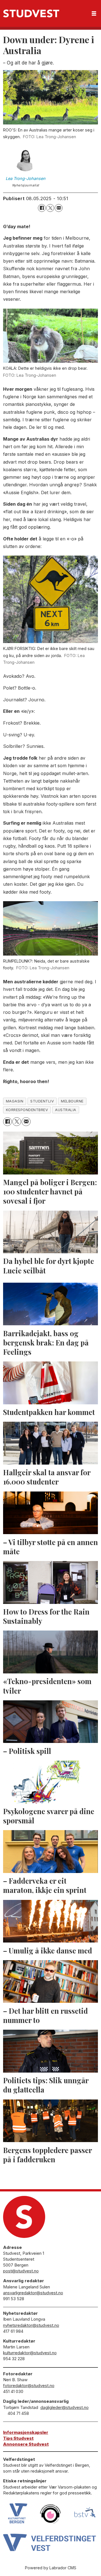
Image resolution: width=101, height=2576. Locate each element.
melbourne (72, 1101)
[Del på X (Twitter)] (50, 208)
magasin (15, 1101)
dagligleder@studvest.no (65, 2407)
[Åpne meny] (94, 14)
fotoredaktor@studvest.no (29, 2386)
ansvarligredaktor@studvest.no (33, 2293)
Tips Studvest (18, 2438)
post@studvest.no (21, 2271)
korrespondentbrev (27, 1110)
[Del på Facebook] (42, 208)
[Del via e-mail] (59, 208)
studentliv (42, 1101)
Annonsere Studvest (26, 2444)
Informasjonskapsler (26, 2432)
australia (66, 1110)
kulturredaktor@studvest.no (30, 2353)
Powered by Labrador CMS (51, 2568)
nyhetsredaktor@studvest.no (31, 2325)
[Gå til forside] (31, 13)
